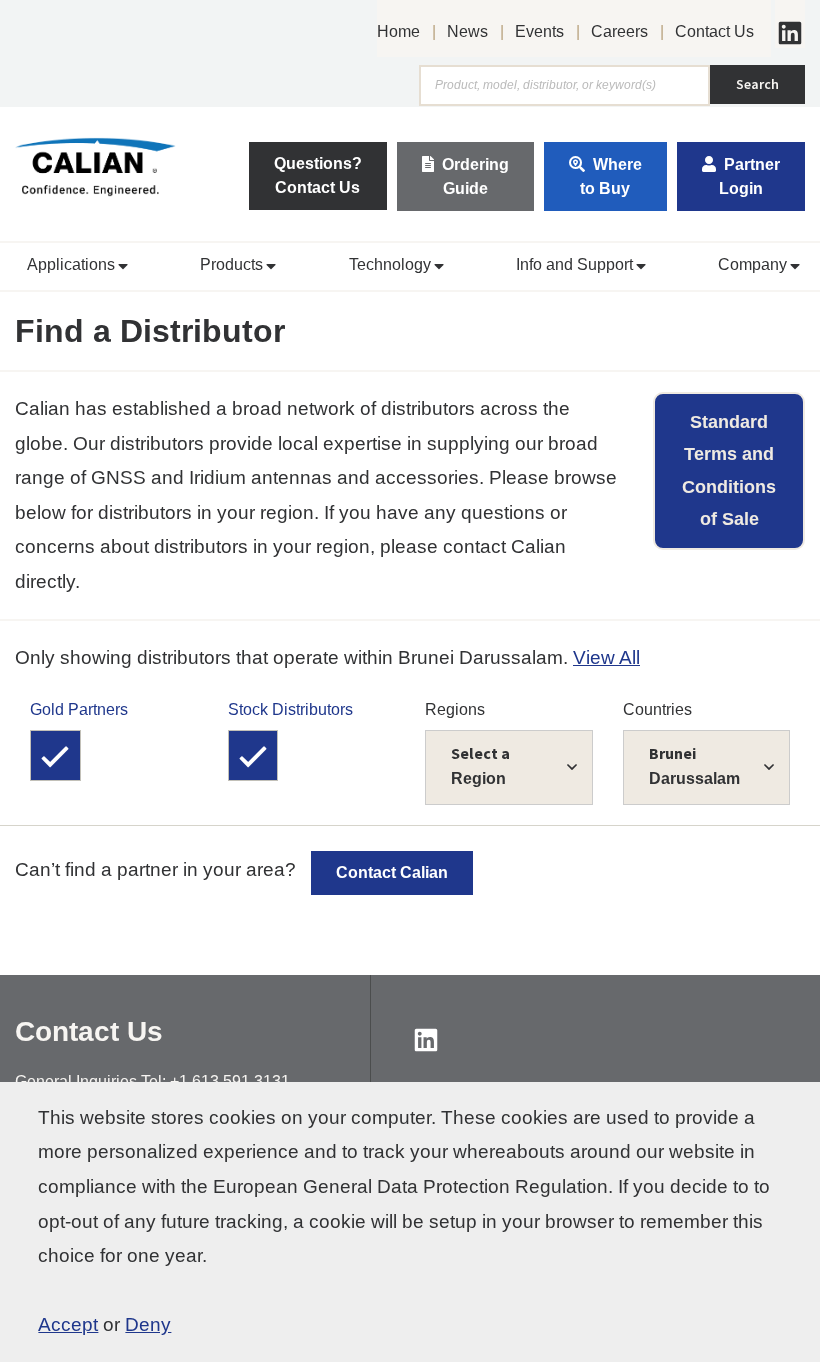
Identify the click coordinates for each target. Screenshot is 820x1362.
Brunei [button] (694, 765)
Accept (68, 1324)
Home (398, 31)
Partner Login (749, 176)
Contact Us (714, 31)
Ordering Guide (475, 176)
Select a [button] (480, 765)
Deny (148, 1324)
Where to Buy (611, 176)
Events (539, 31)
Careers (619, 31)
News (467, 31)
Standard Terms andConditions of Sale (729, 470)
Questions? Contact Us (318, 175)
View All (606, 657)
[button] (74, 266)
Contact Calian (392, 872)
